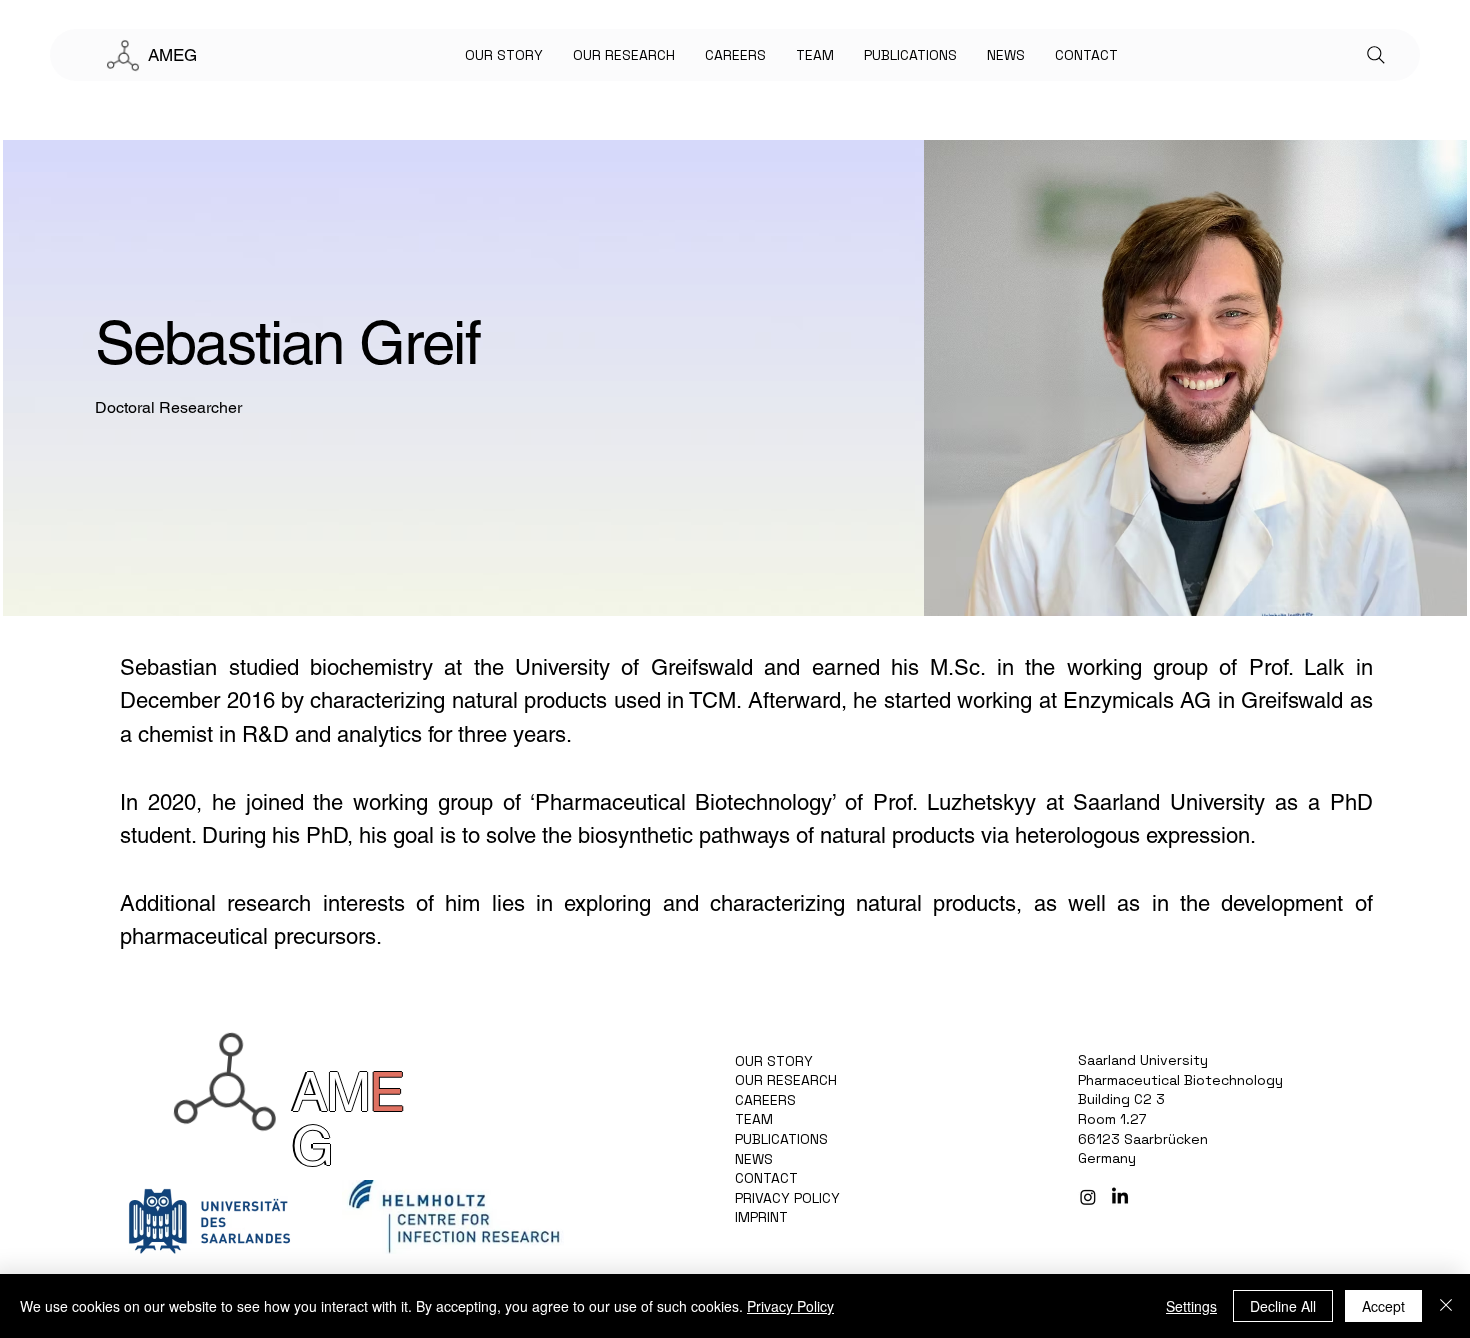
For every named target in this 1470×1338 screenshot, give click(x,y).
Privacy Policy (790, 1306)
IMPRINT (761, 1217)
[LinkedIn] (1120, 1197)
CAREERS (765, 1100)
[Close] (1446, 1306)
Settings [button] (1191, 1306)
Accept (1383, 1306)
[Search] (1376, 55)
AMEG (172, 55)
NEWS (754, 1159)
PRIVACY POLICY (787, 1198)
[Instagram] (1088, 1197)
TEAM (754, 1119)
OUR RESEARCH (786, 1080)
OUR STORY (774, 1061)
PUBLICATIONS (781, 1139)
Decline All (1283, 1306)
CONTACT (766, 1178)
